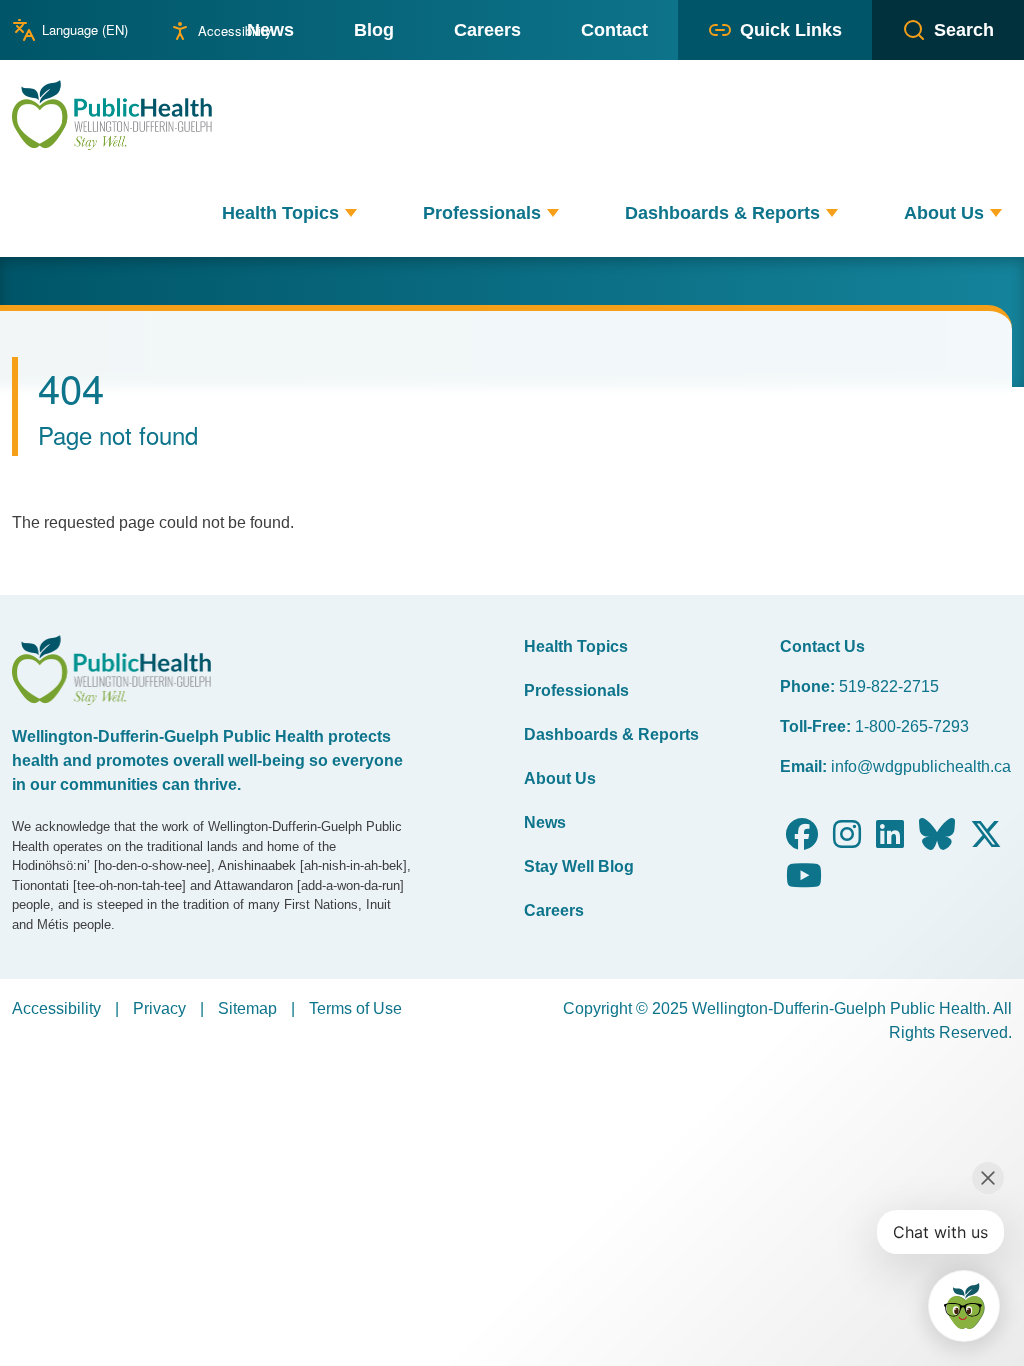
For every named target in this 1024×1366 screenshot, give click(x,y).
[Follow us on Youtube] (804, 881)
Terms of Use (355, 1008)
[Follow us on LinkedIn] (890, 840)
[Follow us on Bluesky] (937, 840)
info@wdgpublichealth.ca (921, 766)
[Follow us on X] (986, 840)
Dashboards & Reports (611, 734)
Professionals (576, 690)
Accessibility (235, 30)
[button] (351, 213)
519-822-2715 (889, 686)
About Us (560, 778)
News (545, 822)
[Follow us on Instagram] (847, 840)
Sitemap (247, 1008)
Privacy (159, 1008)
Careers (554, 910)
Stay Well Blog (579, 866)
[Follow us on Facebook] (802, 840)
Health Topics (576, 646)
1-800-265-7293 (912, 726)
